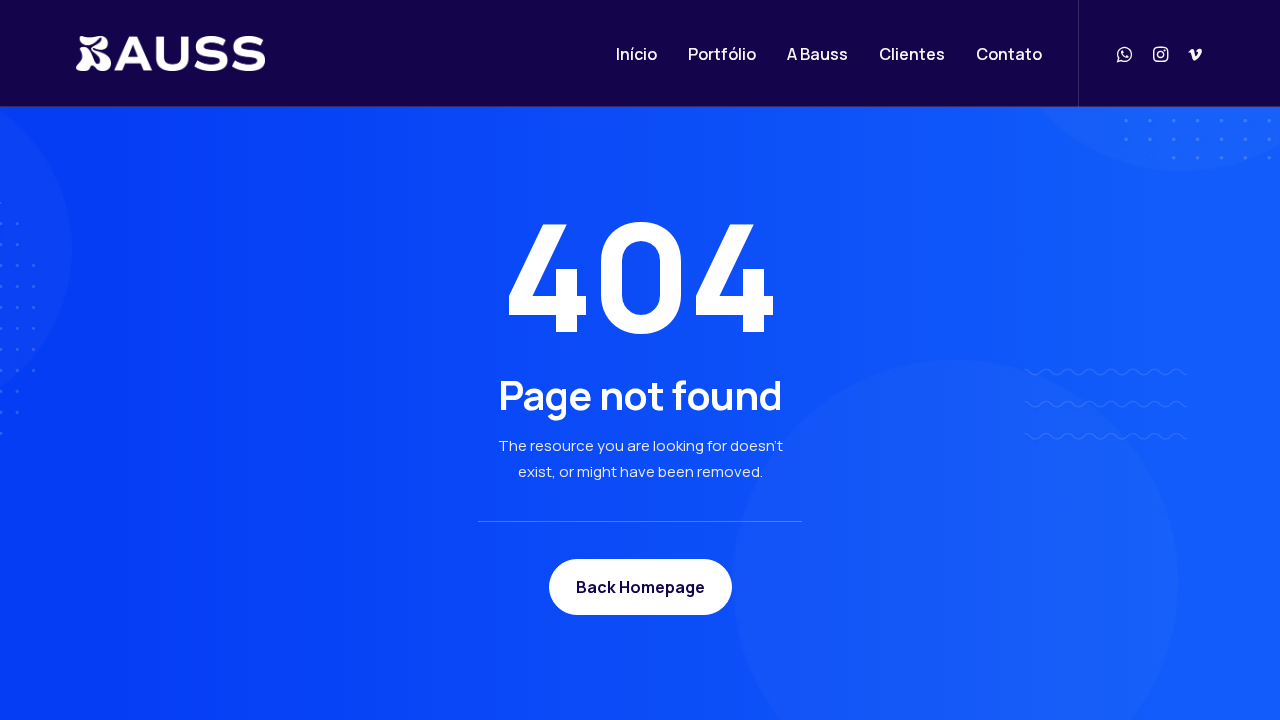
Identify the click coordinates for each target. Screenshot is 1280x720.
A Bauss (817, 54)
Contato (1009, 54)
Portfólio (722, 54)
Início (636, 54)
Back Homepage (640, 587)
